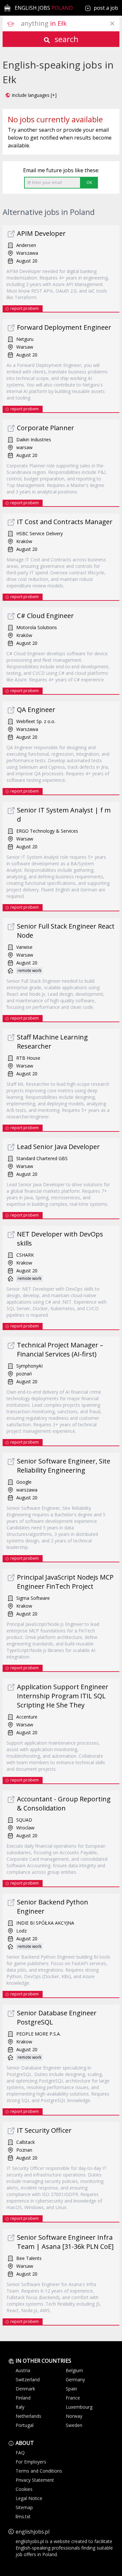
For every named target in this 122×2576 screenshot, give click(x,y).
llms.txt (23, 2516)
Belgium (74, 2370)
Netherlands (28, 2416)
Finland (23, 2398)
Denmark (25, 2389)
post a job (106, 8)
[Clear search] (112, 23)
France (73, 2398)
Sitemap (24, 2507)
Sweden (74, 2425)
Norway (74, 2416)
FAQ (20, 2453)
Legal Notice (29, 2498)
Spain (71, 2389)
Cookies (24, 2489)
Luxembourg (79, 2407)
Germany (75, 2379)
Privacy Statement (35, 2480)
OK (89, 182)
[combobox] (70, 23)
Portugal (25, 2425)
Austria (23, 2370)
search (66, 39)
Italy (20, 2407)
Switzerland (28, 2379)
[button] (31, 95)
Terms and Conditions (39, 2471)
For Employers (31, 2462)
